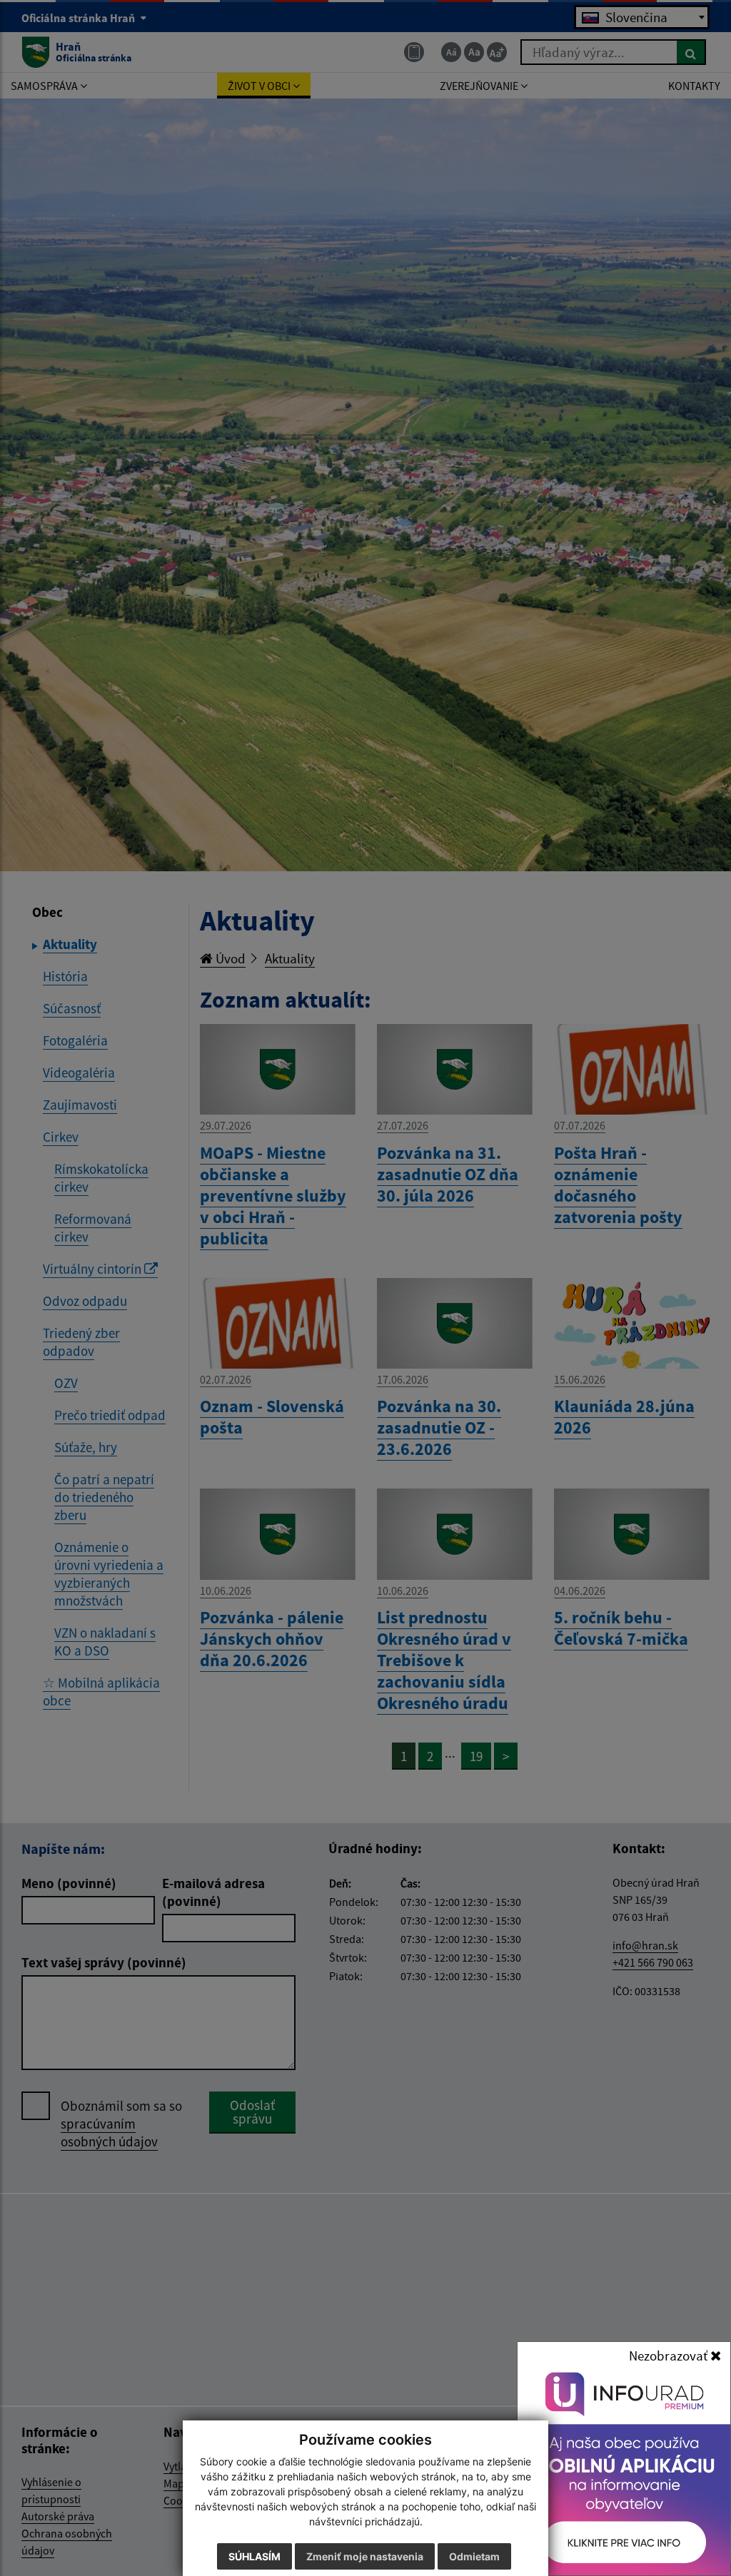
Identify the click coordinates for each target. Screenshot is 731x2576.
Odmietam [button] (474, 2556)
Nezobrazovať (670, 2356)
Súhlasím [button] (254, 2556)
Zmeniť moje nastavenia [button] (365, 2556)
